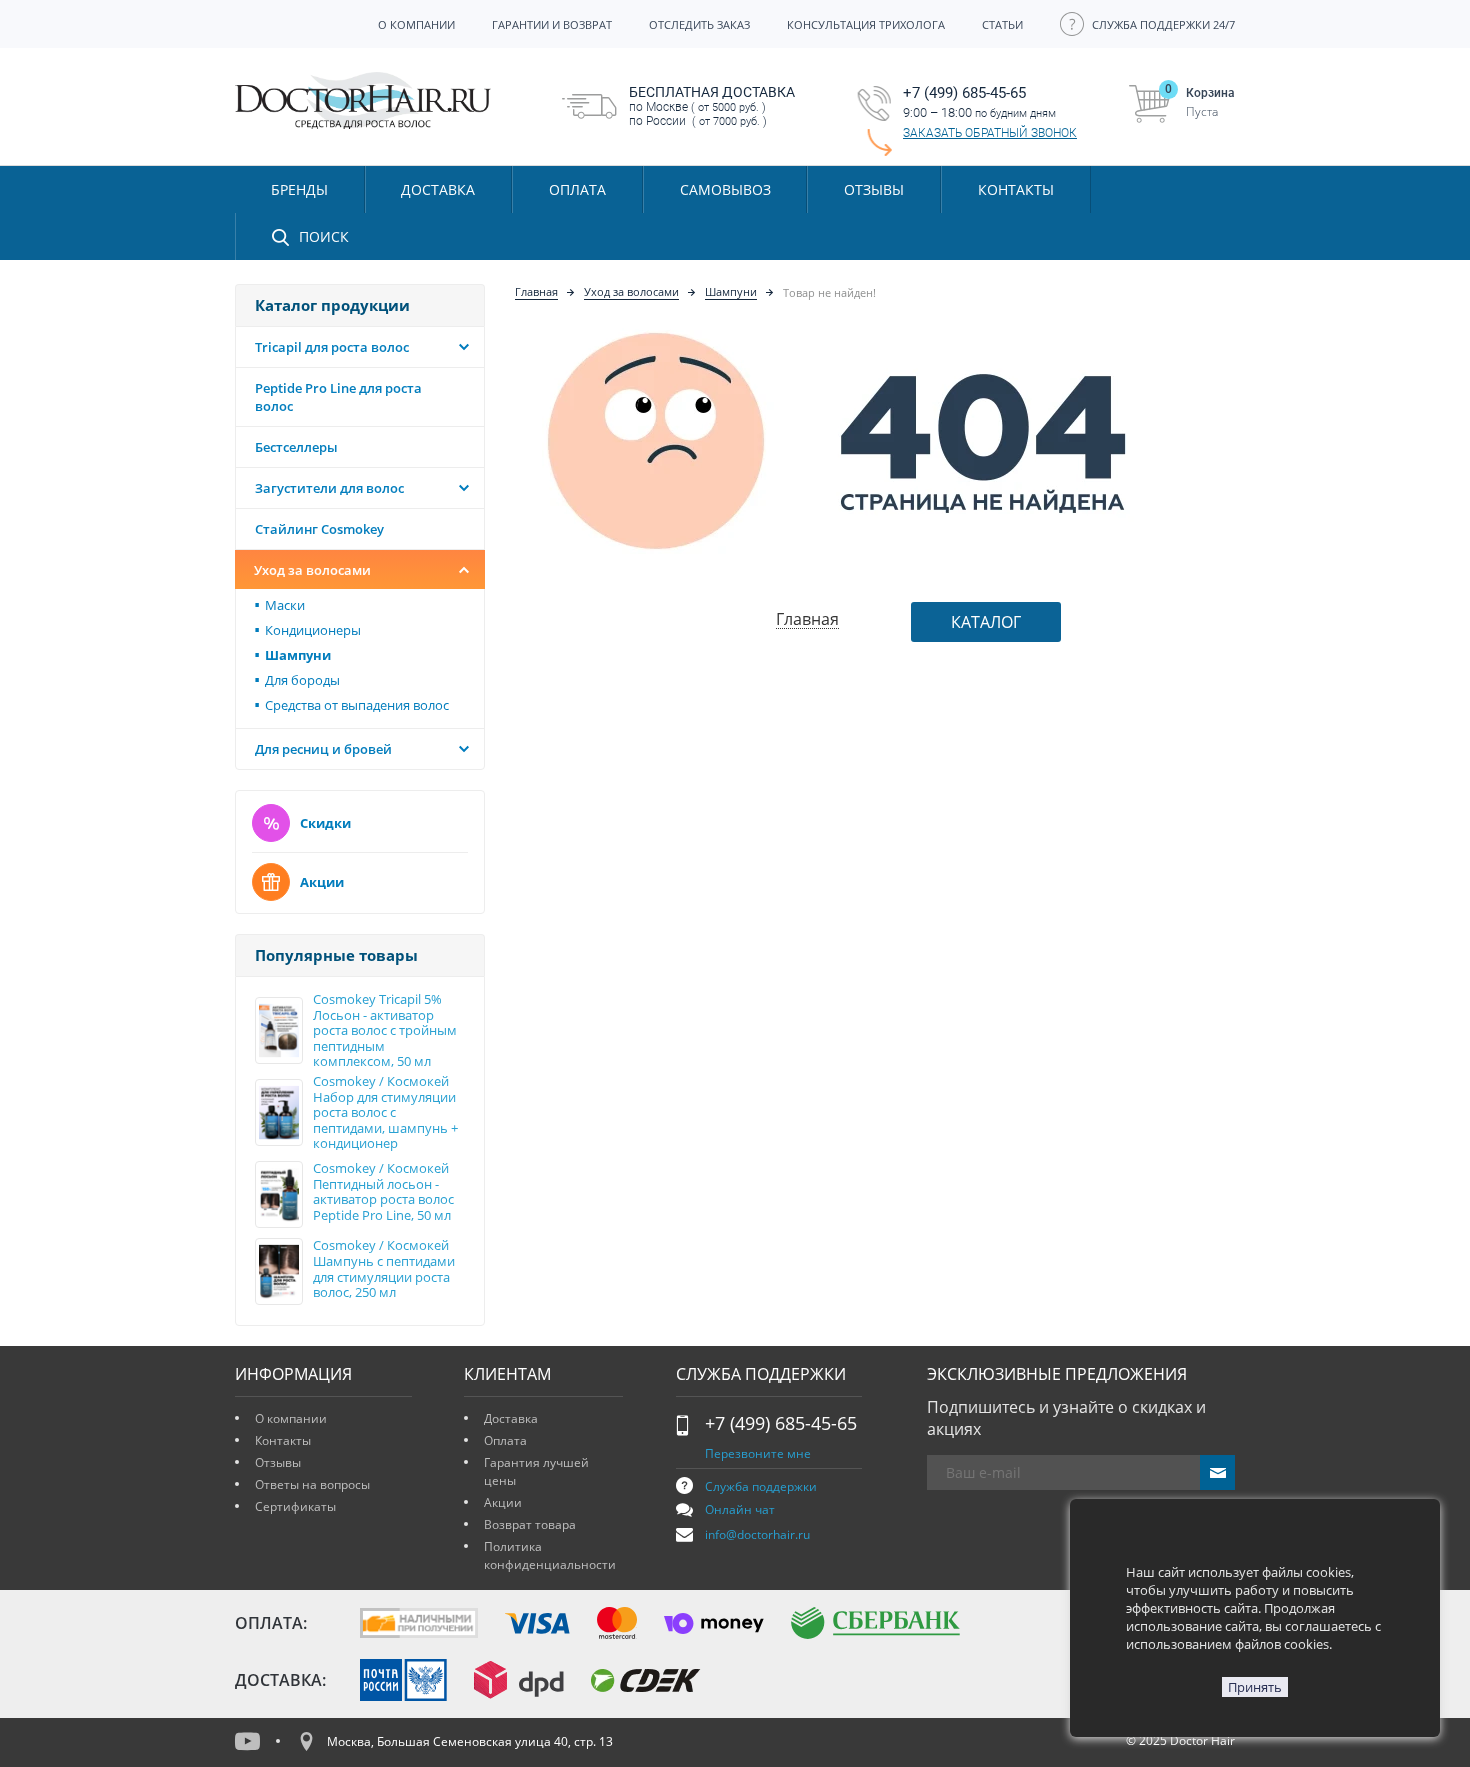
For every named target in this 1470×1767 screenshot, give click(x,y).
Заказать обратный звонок (990, 133)
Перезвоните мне (758, 1453)
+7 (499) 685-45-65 (781, 1423)
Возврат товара (530, 1524)
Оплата (505, 1440)
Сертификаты (295, 1506)
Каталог (986, 622)
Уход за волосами (312, 570)
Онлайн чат (740, 1509)
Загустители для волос (329, 488)
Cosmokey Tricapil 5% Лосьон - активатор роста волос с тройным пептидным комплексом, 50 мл (385, 1031)
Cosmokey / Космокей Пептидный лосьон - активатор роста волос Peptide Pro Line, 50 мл (383, 1192)
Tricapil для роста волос (332, 347)
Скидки (325, 823)
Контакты (283, 1440)
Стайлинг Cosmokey (319, 529)
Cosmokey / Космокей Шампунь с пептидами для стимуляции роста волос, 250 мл (384, 1269)
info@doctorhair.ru (757, 1534)
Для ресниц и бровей (323, 749)
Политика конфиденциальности (550, 1555)
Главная (536, 291)
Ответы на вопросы (312, 1484)
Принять (1255, 1687)
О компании (291, 1418)
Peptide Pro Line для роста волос (338, 397)
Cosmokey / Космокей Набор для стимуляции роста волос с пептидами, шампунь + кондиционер (385, 1113)
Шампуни (731, 291)
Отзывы (874, 189)
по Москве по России (712, 106)
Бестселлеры (296, 447)
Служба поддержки (761, 1486)
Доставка (511, 1418)
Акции (322, 882)
